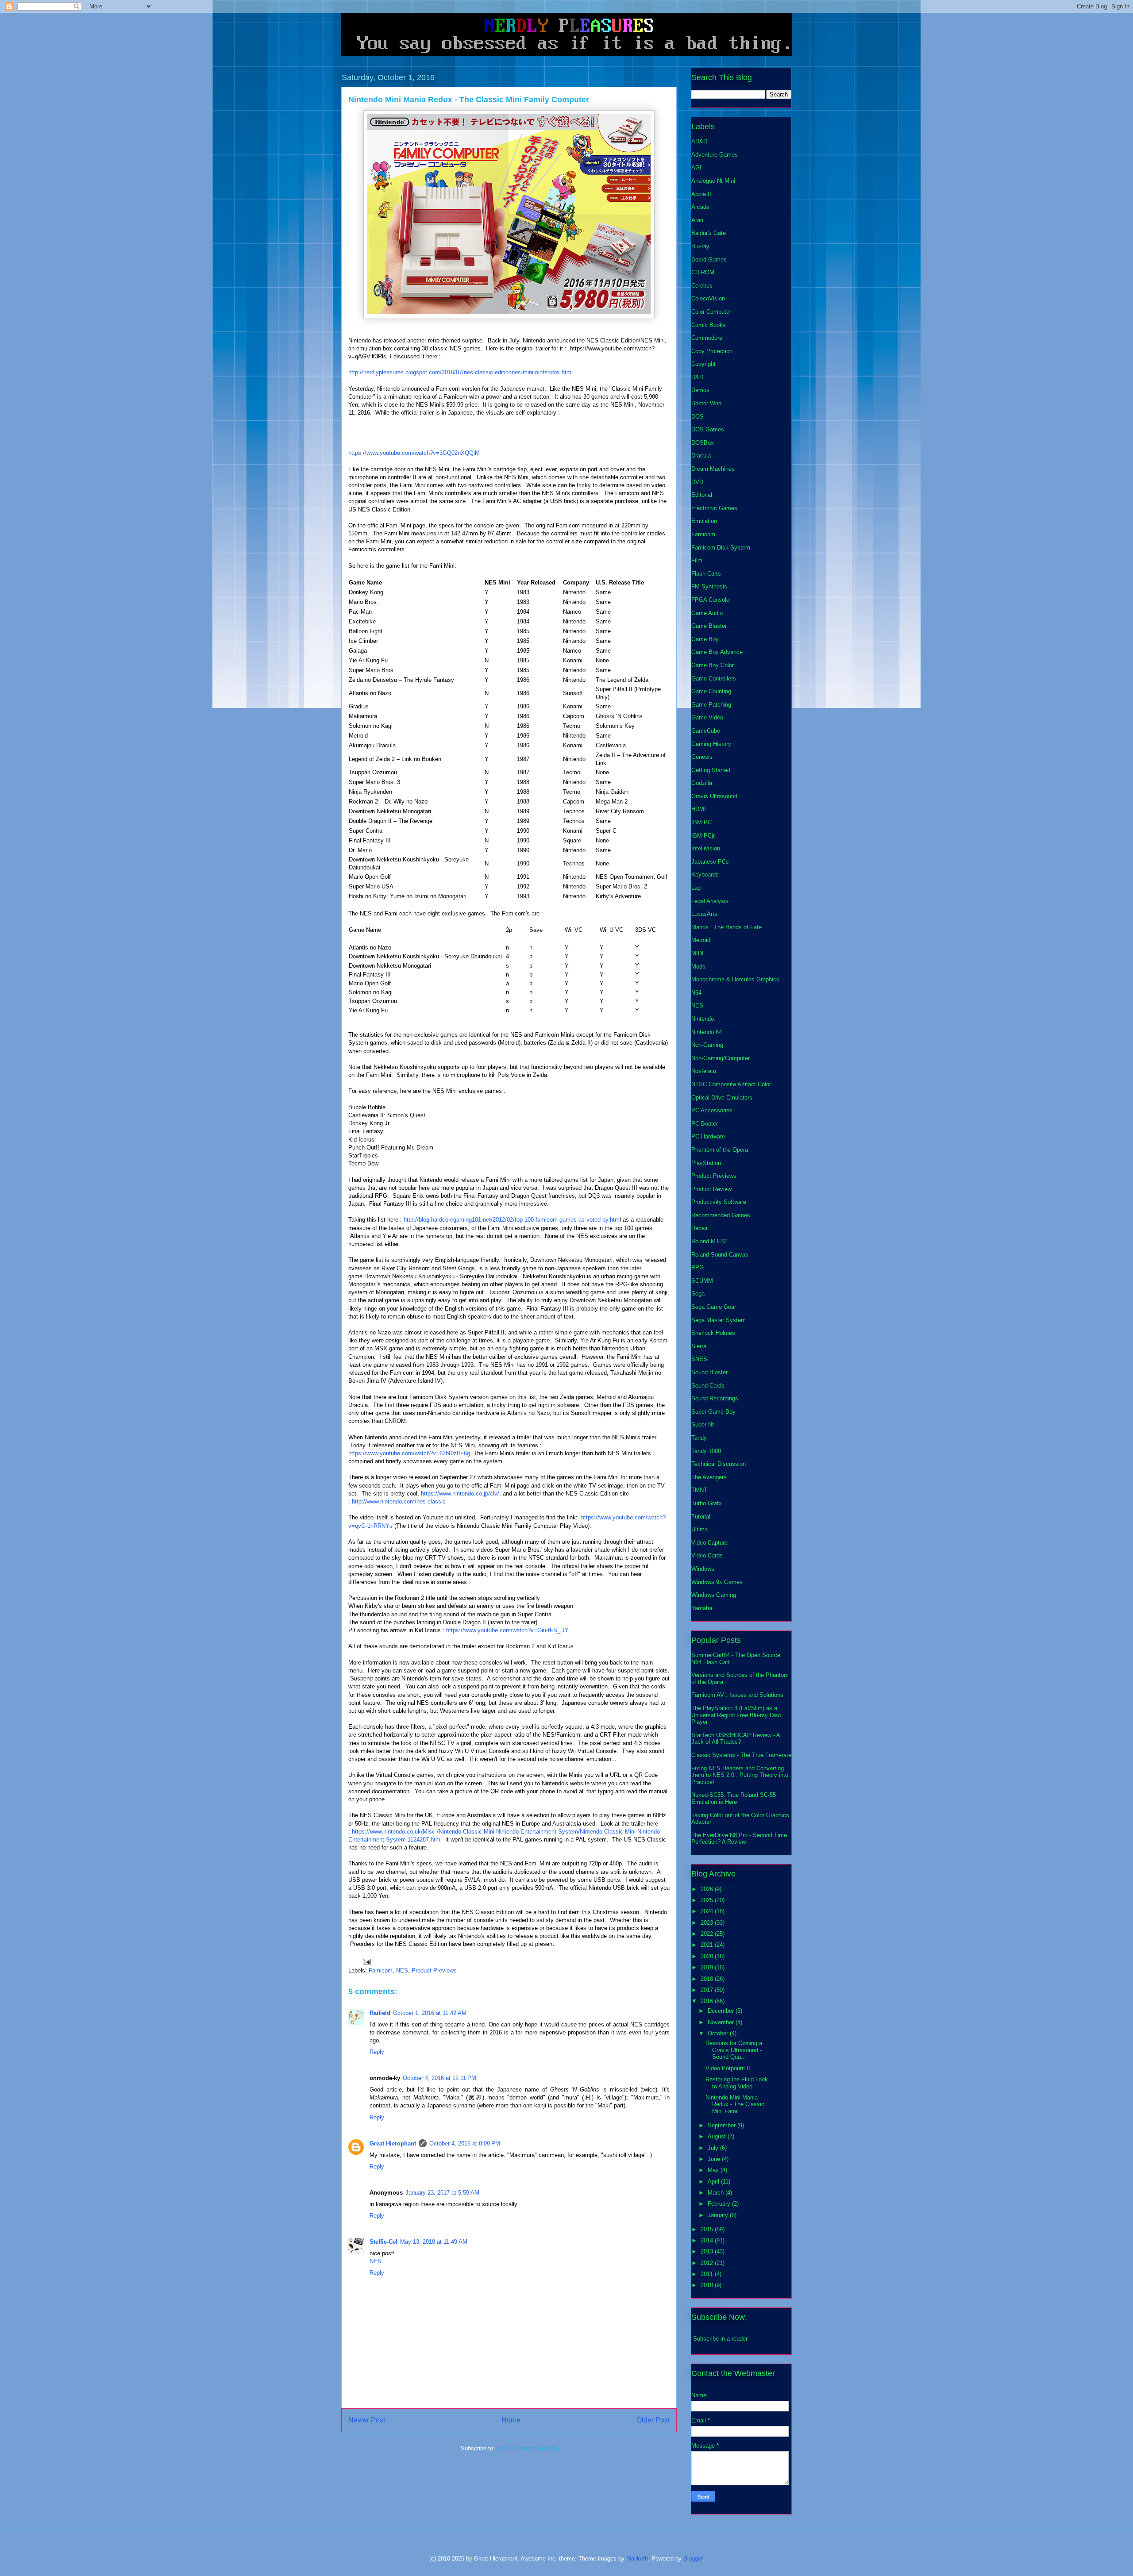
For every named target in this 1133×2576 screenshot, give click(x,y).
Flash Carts (706, 574)
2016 (708, 2001)
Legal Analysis (710, 901)
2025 (708, 1900)
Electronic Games (714, 508)
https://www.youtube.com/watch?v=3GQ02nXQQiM (414, 453)
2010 (708, 2285)
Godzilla (702, 783)
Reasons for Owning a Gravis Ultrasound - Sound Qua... (734, 2050)
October (719, 2033)
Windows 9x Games (717, 1582)
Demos (700, 390)
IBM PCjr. (704, 836)
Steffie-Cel (383, 2242)
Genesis (702, 757)
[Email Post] (366, 1961)
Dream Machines (713, 469)
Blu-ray (700, 246)
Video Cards (707, 1555)
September (723, 2125)
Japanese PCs (710, 862)
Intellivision (706, 848)
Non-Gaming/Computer (721, 1058)
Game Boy (705, 639)
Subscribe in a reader (720, 2339)
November (722, 2022)
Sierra (699, 1346)
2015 (708, 2229)
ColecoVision (708, 298)
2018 (708, 1979)
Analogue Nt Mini (713, 181)
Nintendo (703, 1019)
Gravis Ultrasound (714, 796)
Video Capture (709, 1543)
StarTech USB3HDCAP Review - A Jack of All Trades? (736, 1739)
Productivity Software (719, 1202)
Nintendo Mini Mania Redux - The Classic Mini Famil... (735, 2104)
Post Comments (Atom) (527, 2448)
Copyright (703, 364)
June (715, 2159)
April (714, 2182)
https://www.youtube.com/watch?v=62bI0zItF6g (409, 1453)
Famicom (381, 1970)
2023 (708, 1923)
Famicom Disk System (721, 548)
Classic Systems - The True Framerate (741, 1755)
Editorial (702, 495)
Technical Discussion (719, 1464)
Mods (698, 967)
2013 (708, 2251)
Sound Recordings (715, 1398)
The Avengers (709, 1477)
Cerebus (702, 286)
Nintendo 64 (707, 1032)
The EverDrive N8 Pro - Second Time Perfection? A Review (739, 1839)
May (714, 2170)
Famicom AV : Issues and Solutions (737, 1695)
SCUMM (702, 1281)
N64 (696, 993)
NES (402, 1970)
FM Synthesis (709, 586)
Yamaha (702, 1608)
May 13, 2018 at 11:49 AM (434, 2242)
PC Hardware (708, 1136)
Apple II (701, 194)
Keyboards (705, 875)
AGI (696, 167)
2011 (708, 2274)
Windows (703, 1569)
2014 (708, 2240)
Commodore (707, 338)
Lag (696, 888)
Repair (699, 1228)
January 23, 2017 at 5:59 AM (442, 2193)
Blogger (693, 2559)
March (717, 2193)
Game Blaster (709, 626)
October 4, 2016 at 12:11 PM (439, 2078)
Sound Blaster (709, 1372)
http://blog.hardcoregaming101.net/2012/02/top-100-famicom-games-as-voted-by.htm (512, 1220)
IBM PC (701, 822)
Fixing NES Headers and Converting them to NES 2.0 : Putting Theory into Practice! (740, 1775)
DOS (698, 417)
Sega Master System (719, 1320)
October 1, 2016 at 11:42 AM (430, 2013)
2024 (708, 1911)
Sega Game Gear (714, 1307)
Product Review (711, 1189)
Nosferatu (704, 1071)
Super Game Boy (713, 1412)
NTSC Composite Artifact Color (731, 1084)
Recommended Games (721, 1215)
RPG (698, 1267)
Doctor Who (706, 403)
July (714, 2148)
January (719, 2215)
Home (511, 2420)
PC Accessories (712, 1110)
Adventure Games (715, 155)
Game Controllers (714, 679)
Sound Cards (708, 1386)
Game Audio (707, 613)
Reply (377, 2052)
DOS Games (708, 429)
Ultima (699, 1529)
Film (697, 560)
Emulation (704, 521)
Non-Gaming (707, 1045)
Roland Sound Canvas (720, 1255)
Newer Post (367, 2420)
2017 (708, 1990)
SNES (699, 1359)
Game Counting (711, 691)
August (718, 2136)
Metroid (701, 940)
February (720, 2204)
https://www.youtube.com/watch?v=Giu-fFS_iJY (507, 1630)
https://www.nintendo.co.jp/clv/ (460, 1494)
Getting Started (711, 770)
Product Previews (434, 1970)
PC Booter (705, 1124)
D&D (697, 377)
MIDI (698, 953)
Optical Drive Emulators (722, 1098)
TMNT (699, 1490)
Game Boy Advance (717, 652)
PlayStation (706, 1163)
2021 (708, 1945)
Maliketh (637, 2559)
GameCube (706, 731)
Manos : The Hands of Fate (726, 927)
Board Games (709, 260)
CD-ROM (703, 272)
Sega (698, 1294)
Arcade (700, 207)
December (722, 2011)
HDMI (699, 809)
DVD (697, 482)
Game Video (707, 717)
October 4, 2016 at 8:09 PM (465, 2143)
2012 (708, 2263)
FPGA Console (710, 600)
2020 (708, 1956)
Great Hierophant (393, 2143)
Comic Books (709, 325)
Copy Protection (712, 351)
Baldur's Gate (709, 233)
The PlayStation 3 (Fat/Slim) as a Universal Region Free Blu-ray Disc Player (736, 1715)
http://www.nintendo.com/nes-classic (399, 1501)
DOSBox (703, 443)
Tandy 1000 (706, 1451)
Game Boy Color (713, 665)
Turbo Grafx (707, 1503)
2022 (708, 1934)
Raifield (380, 2013)
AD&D (699, 141)
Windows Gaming (714, 1595)
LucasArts (704, 914)
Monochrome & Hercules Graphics (735, 979)
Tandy (699, 1438)
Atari (697, 220)
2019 (708, 1967)
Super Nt (703, 1424)
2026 (708, 1889)
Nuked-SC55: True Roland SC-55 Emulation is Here (734, 1798)
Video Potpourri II (728, 2068)
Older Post (653, 2420)
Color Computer (711, 312)
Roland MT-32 (709, 1241)
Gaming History (711, 744)
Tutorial (701, 1517)
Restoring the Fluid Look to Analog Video (737, 2083)
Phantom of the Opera (720, 1150)
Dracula (701, 456)
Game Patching (711, 705)
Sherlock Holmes (713, 1333)
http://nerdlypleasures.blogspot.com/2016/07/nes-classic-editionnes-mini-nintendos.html (461, 372)
